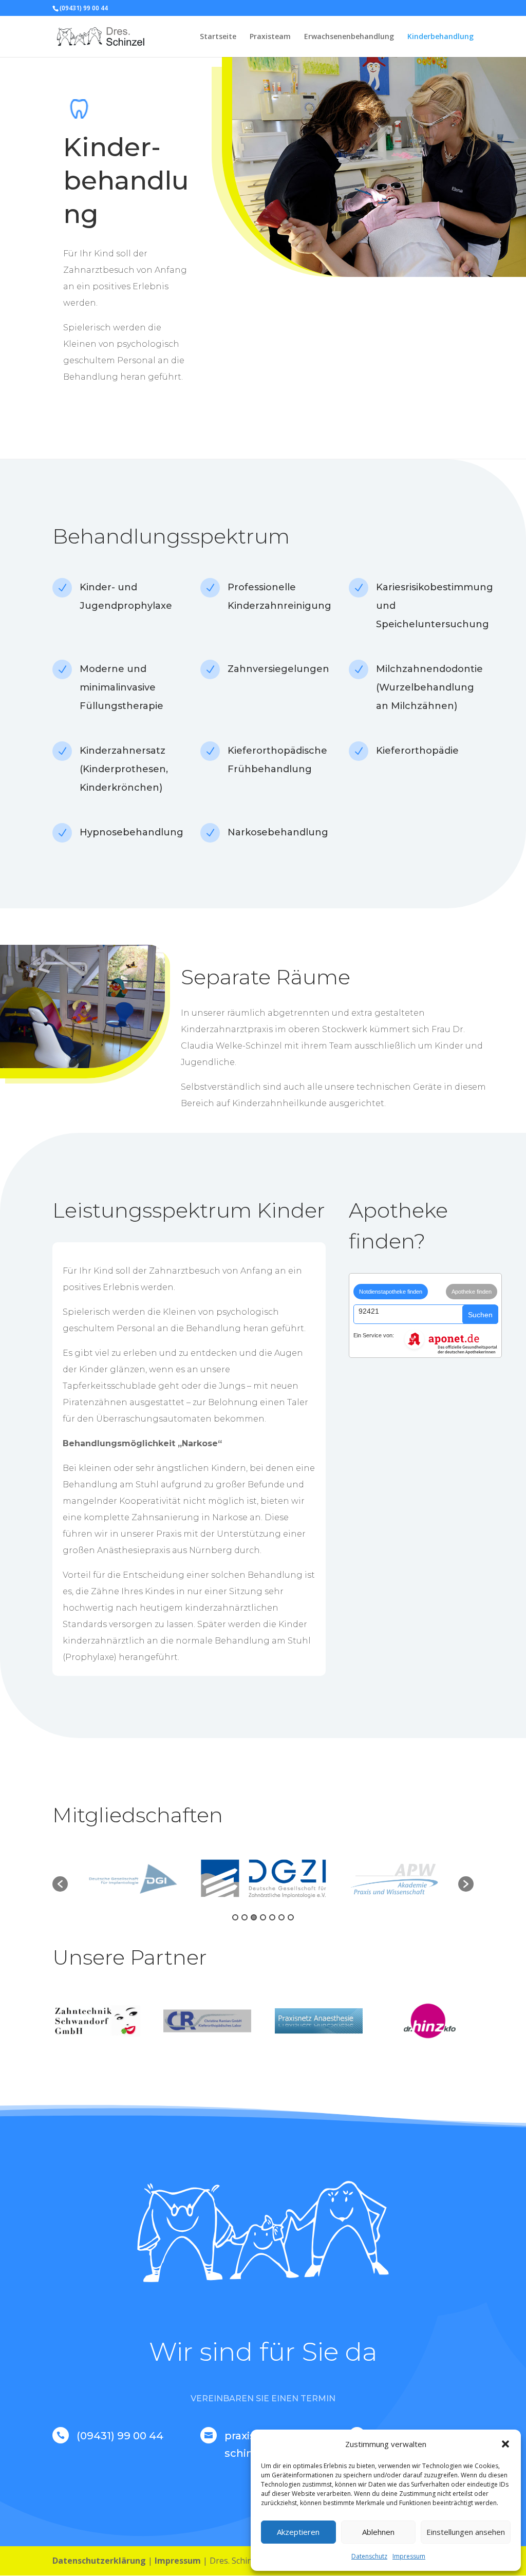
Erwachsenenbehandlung (349, 37)
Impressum (409, 2556)
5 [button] (272, 1917)
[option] (133, 1879)
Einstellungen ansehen (466, 2532)
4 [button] (263, 1917)
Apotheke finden (472, 1292)
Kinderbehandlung (440, 37)
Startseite (218, 37)
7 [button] (291, 1917)
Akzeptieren (298, 2532)
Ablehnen (378, 2532)
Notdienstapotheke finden (391, 1292)
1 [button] (235, 1917)
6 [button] (281, 1917)
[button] (505, 2444)
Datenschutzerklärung (99, 2561)
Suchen (480, 1315)
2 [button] (245, 1917)
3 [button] (254, 1917)
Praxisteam (270, 37)
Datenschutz (369, 2556)
